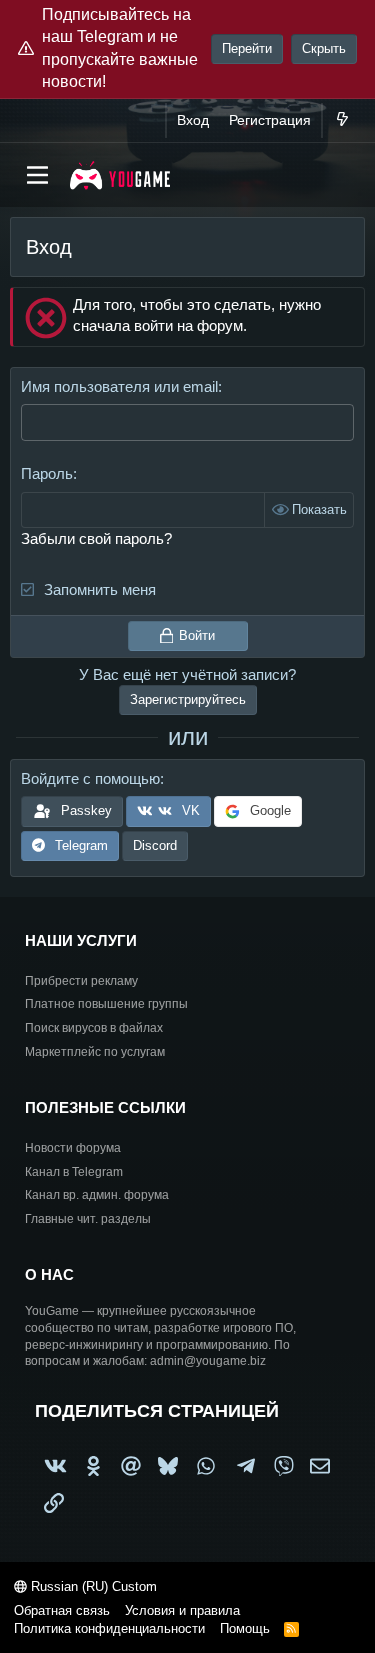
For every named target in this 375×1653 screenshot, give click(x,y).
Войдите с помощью (90, 778)
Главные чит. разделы (88, 1219)
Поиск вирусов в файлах (94, 1028)
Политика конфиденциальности (109, 1628)
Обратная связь (62, 1610)
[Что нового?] (342, 121)
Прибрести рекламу (81, 981)
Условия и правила (182, 1610)
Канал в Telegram (74, 1172)
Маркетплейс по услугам (95, 1052)
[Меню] (37, 175)
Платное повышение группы (106, 1004)
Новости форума (73, 1148)
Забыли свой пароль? (96, 538)
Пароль (47, 473)
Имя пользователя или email (119, 386)
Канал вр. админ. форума (97, 1195)
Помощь (245, 1628)
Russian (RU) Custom (92, 1586)
